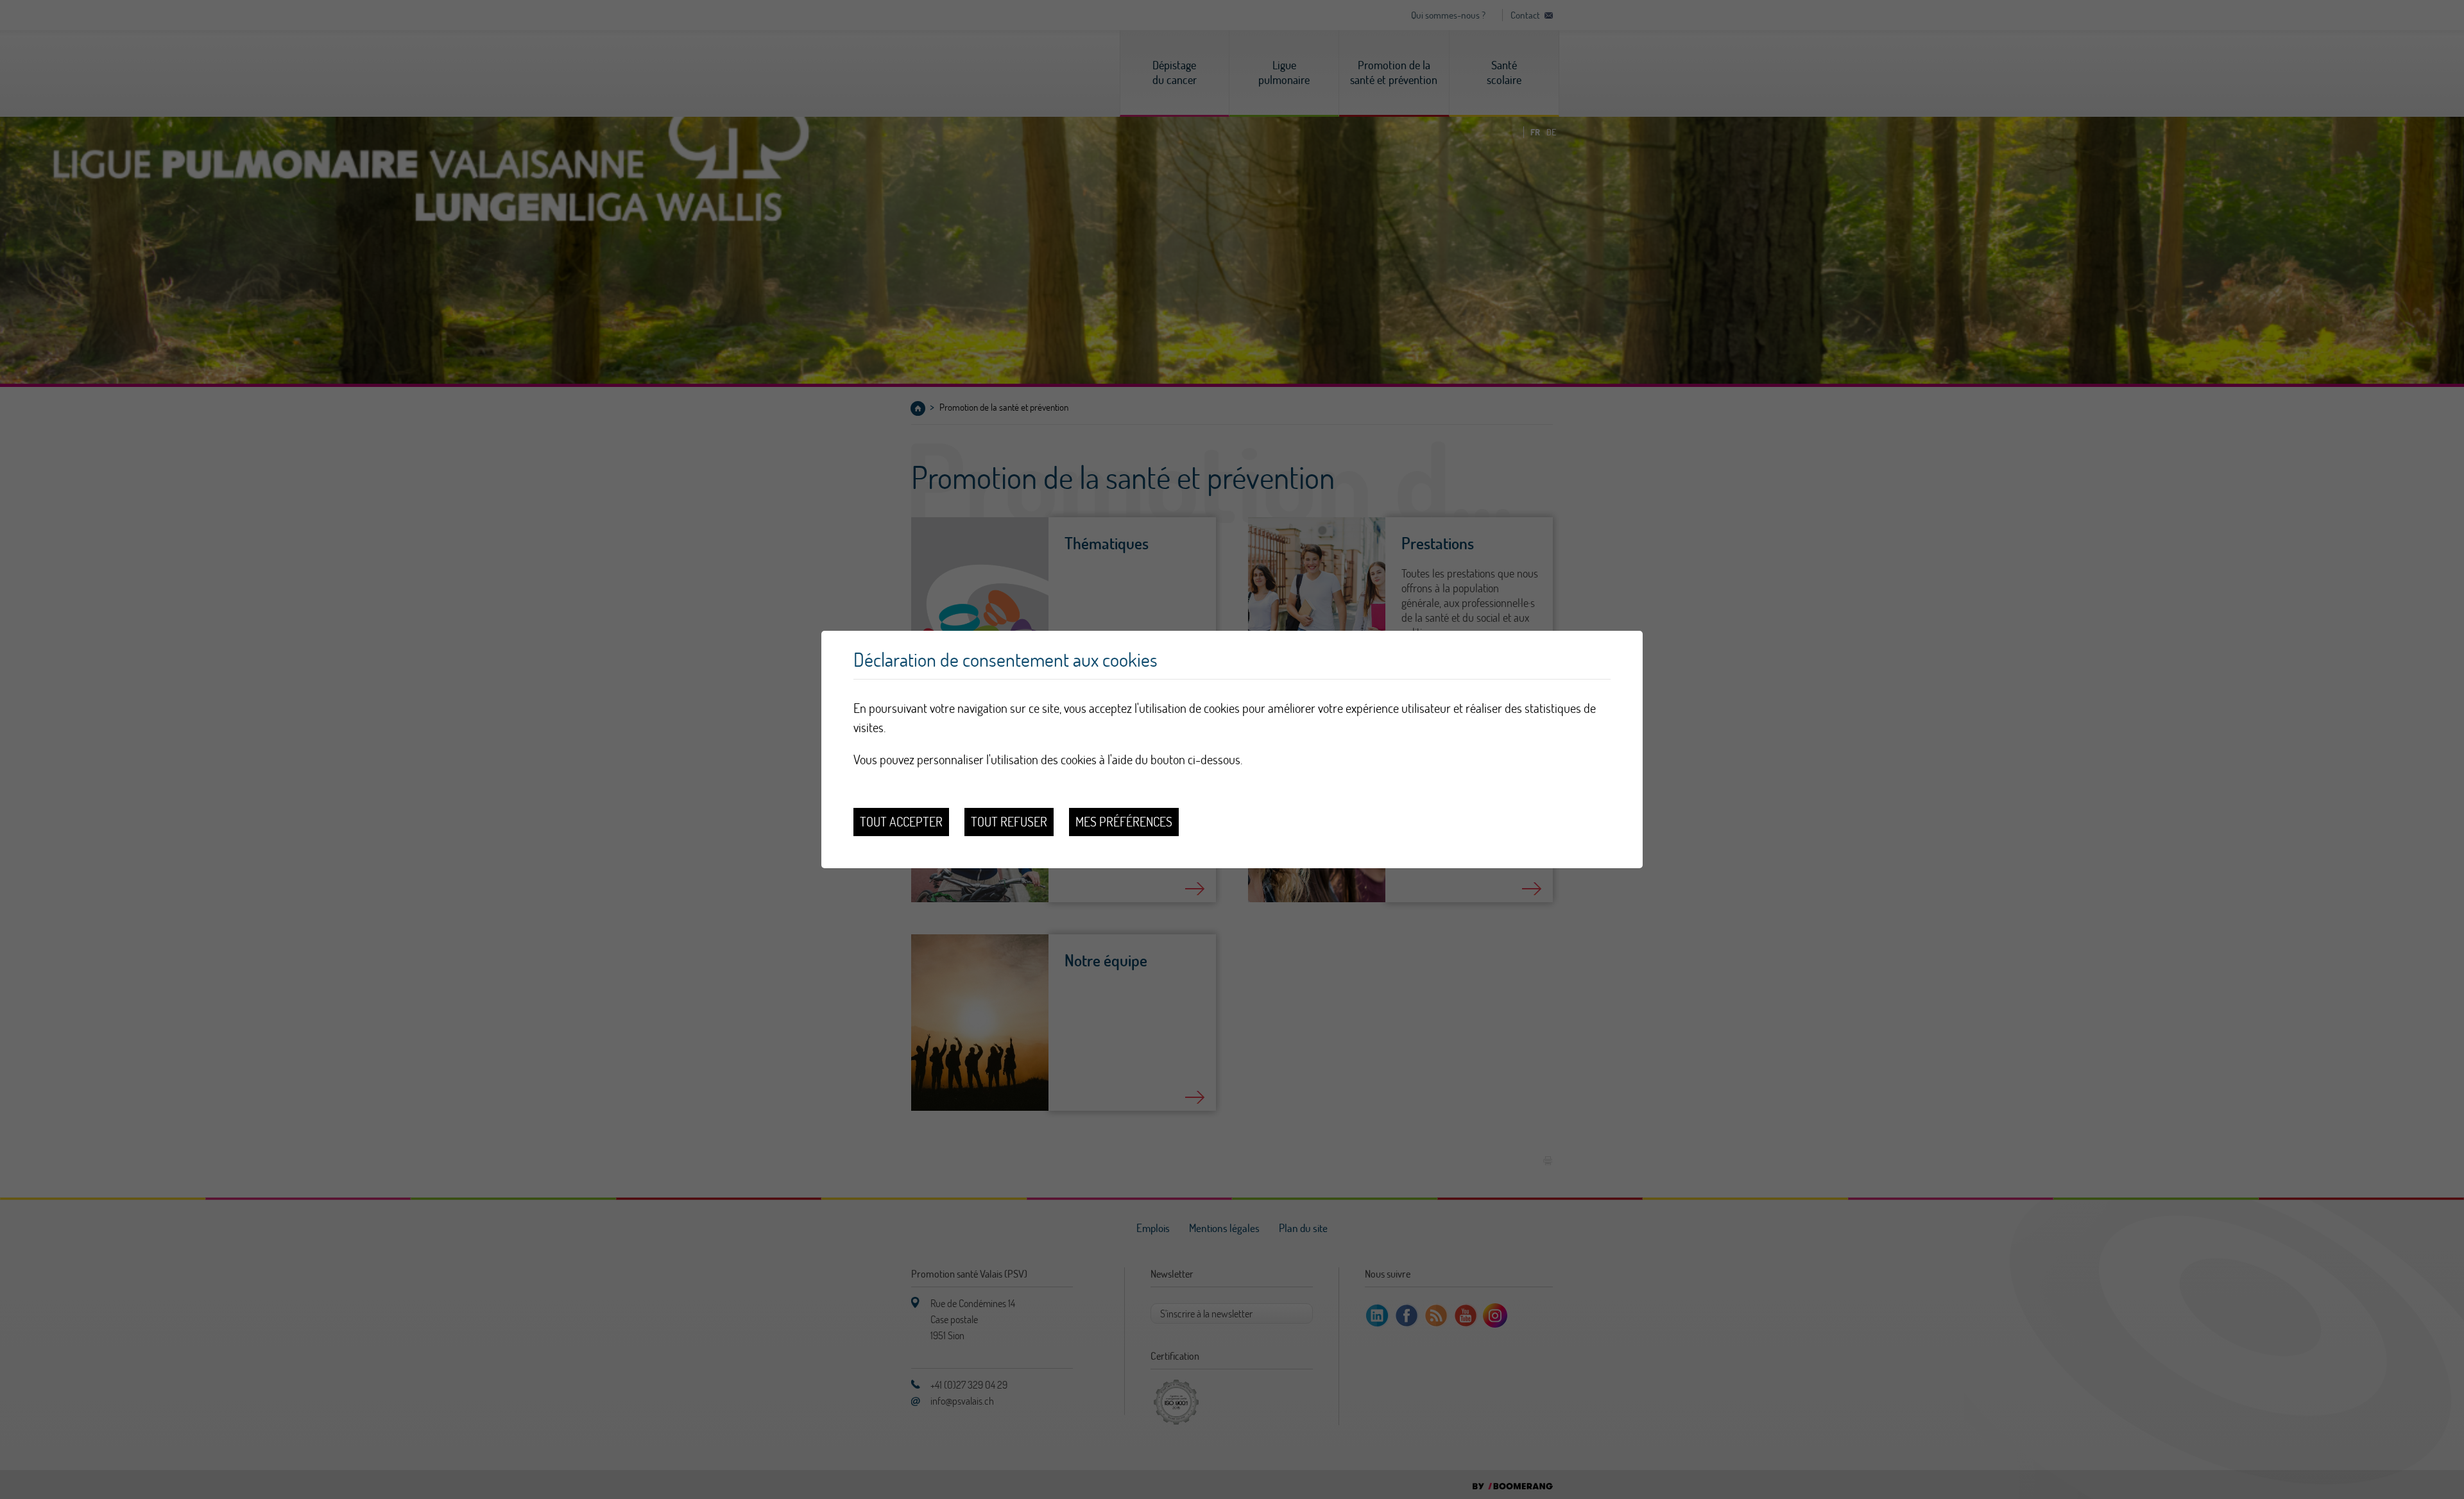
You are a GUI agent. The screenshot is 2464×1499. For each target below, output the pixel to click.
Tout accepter (901, 822)
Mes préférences (1124, 822)
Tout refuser (1009, 822)
